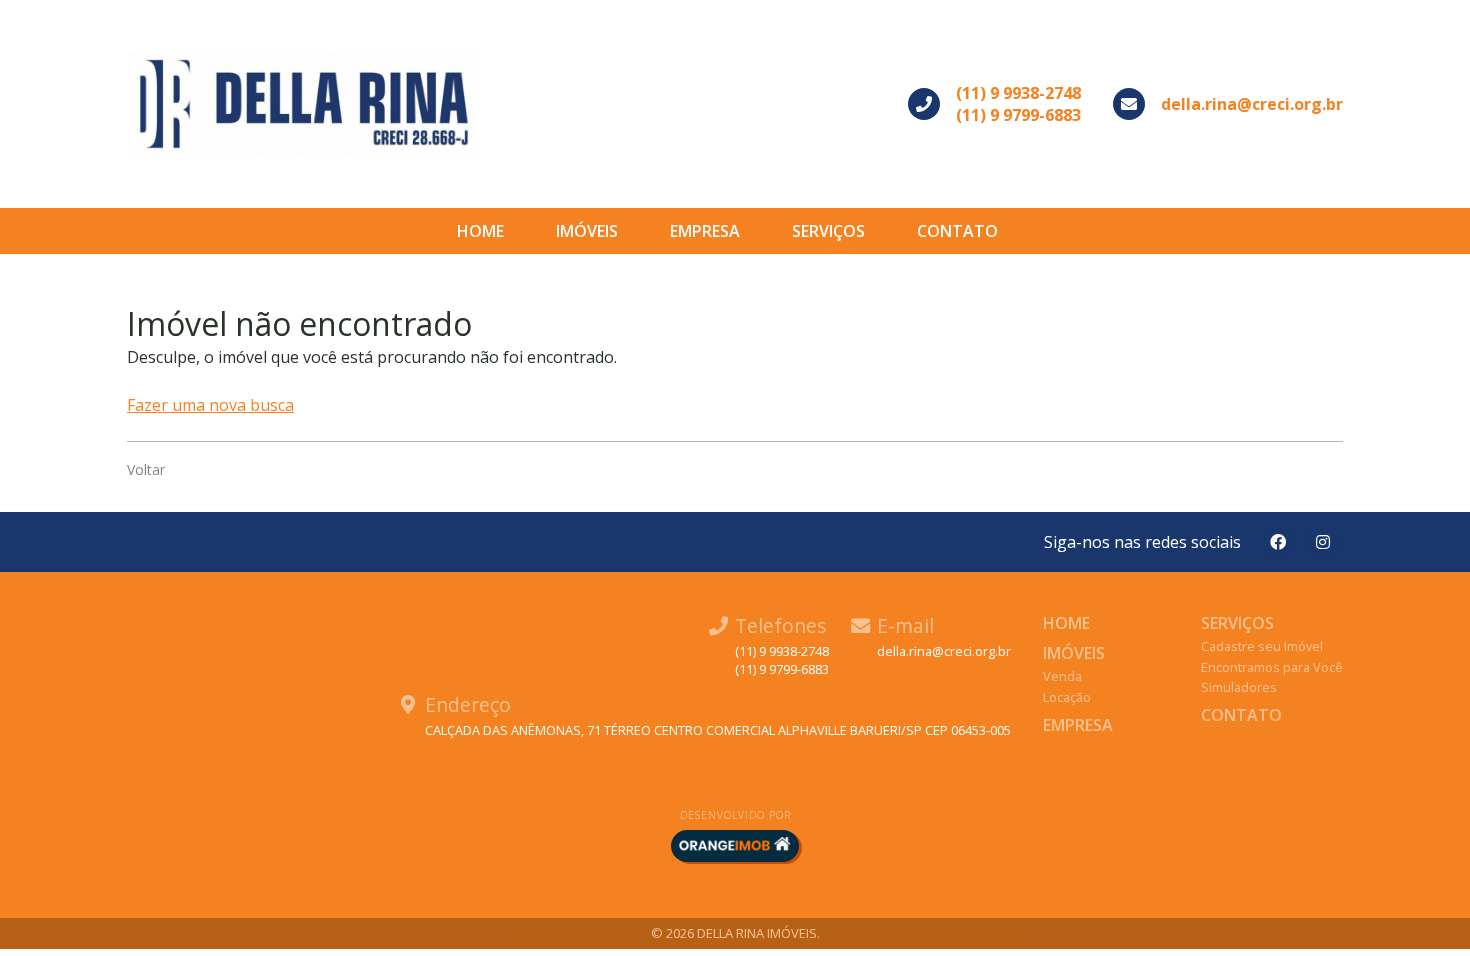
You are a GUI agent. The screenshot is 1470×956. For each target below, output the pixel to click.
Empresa (705, 231)
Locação (1067, 697)
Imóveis (587, 231)
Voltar (146, 469)
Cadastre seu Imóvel (1262, 646)
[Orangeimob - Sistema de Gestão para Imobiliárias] (735, 846)
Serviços (828, 231)
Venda (1062, 676)
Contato (957, 231)
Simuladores (1239, 687)
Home (480, 231)
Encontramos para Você (1272, 667)
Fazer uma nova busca (210, 405)
